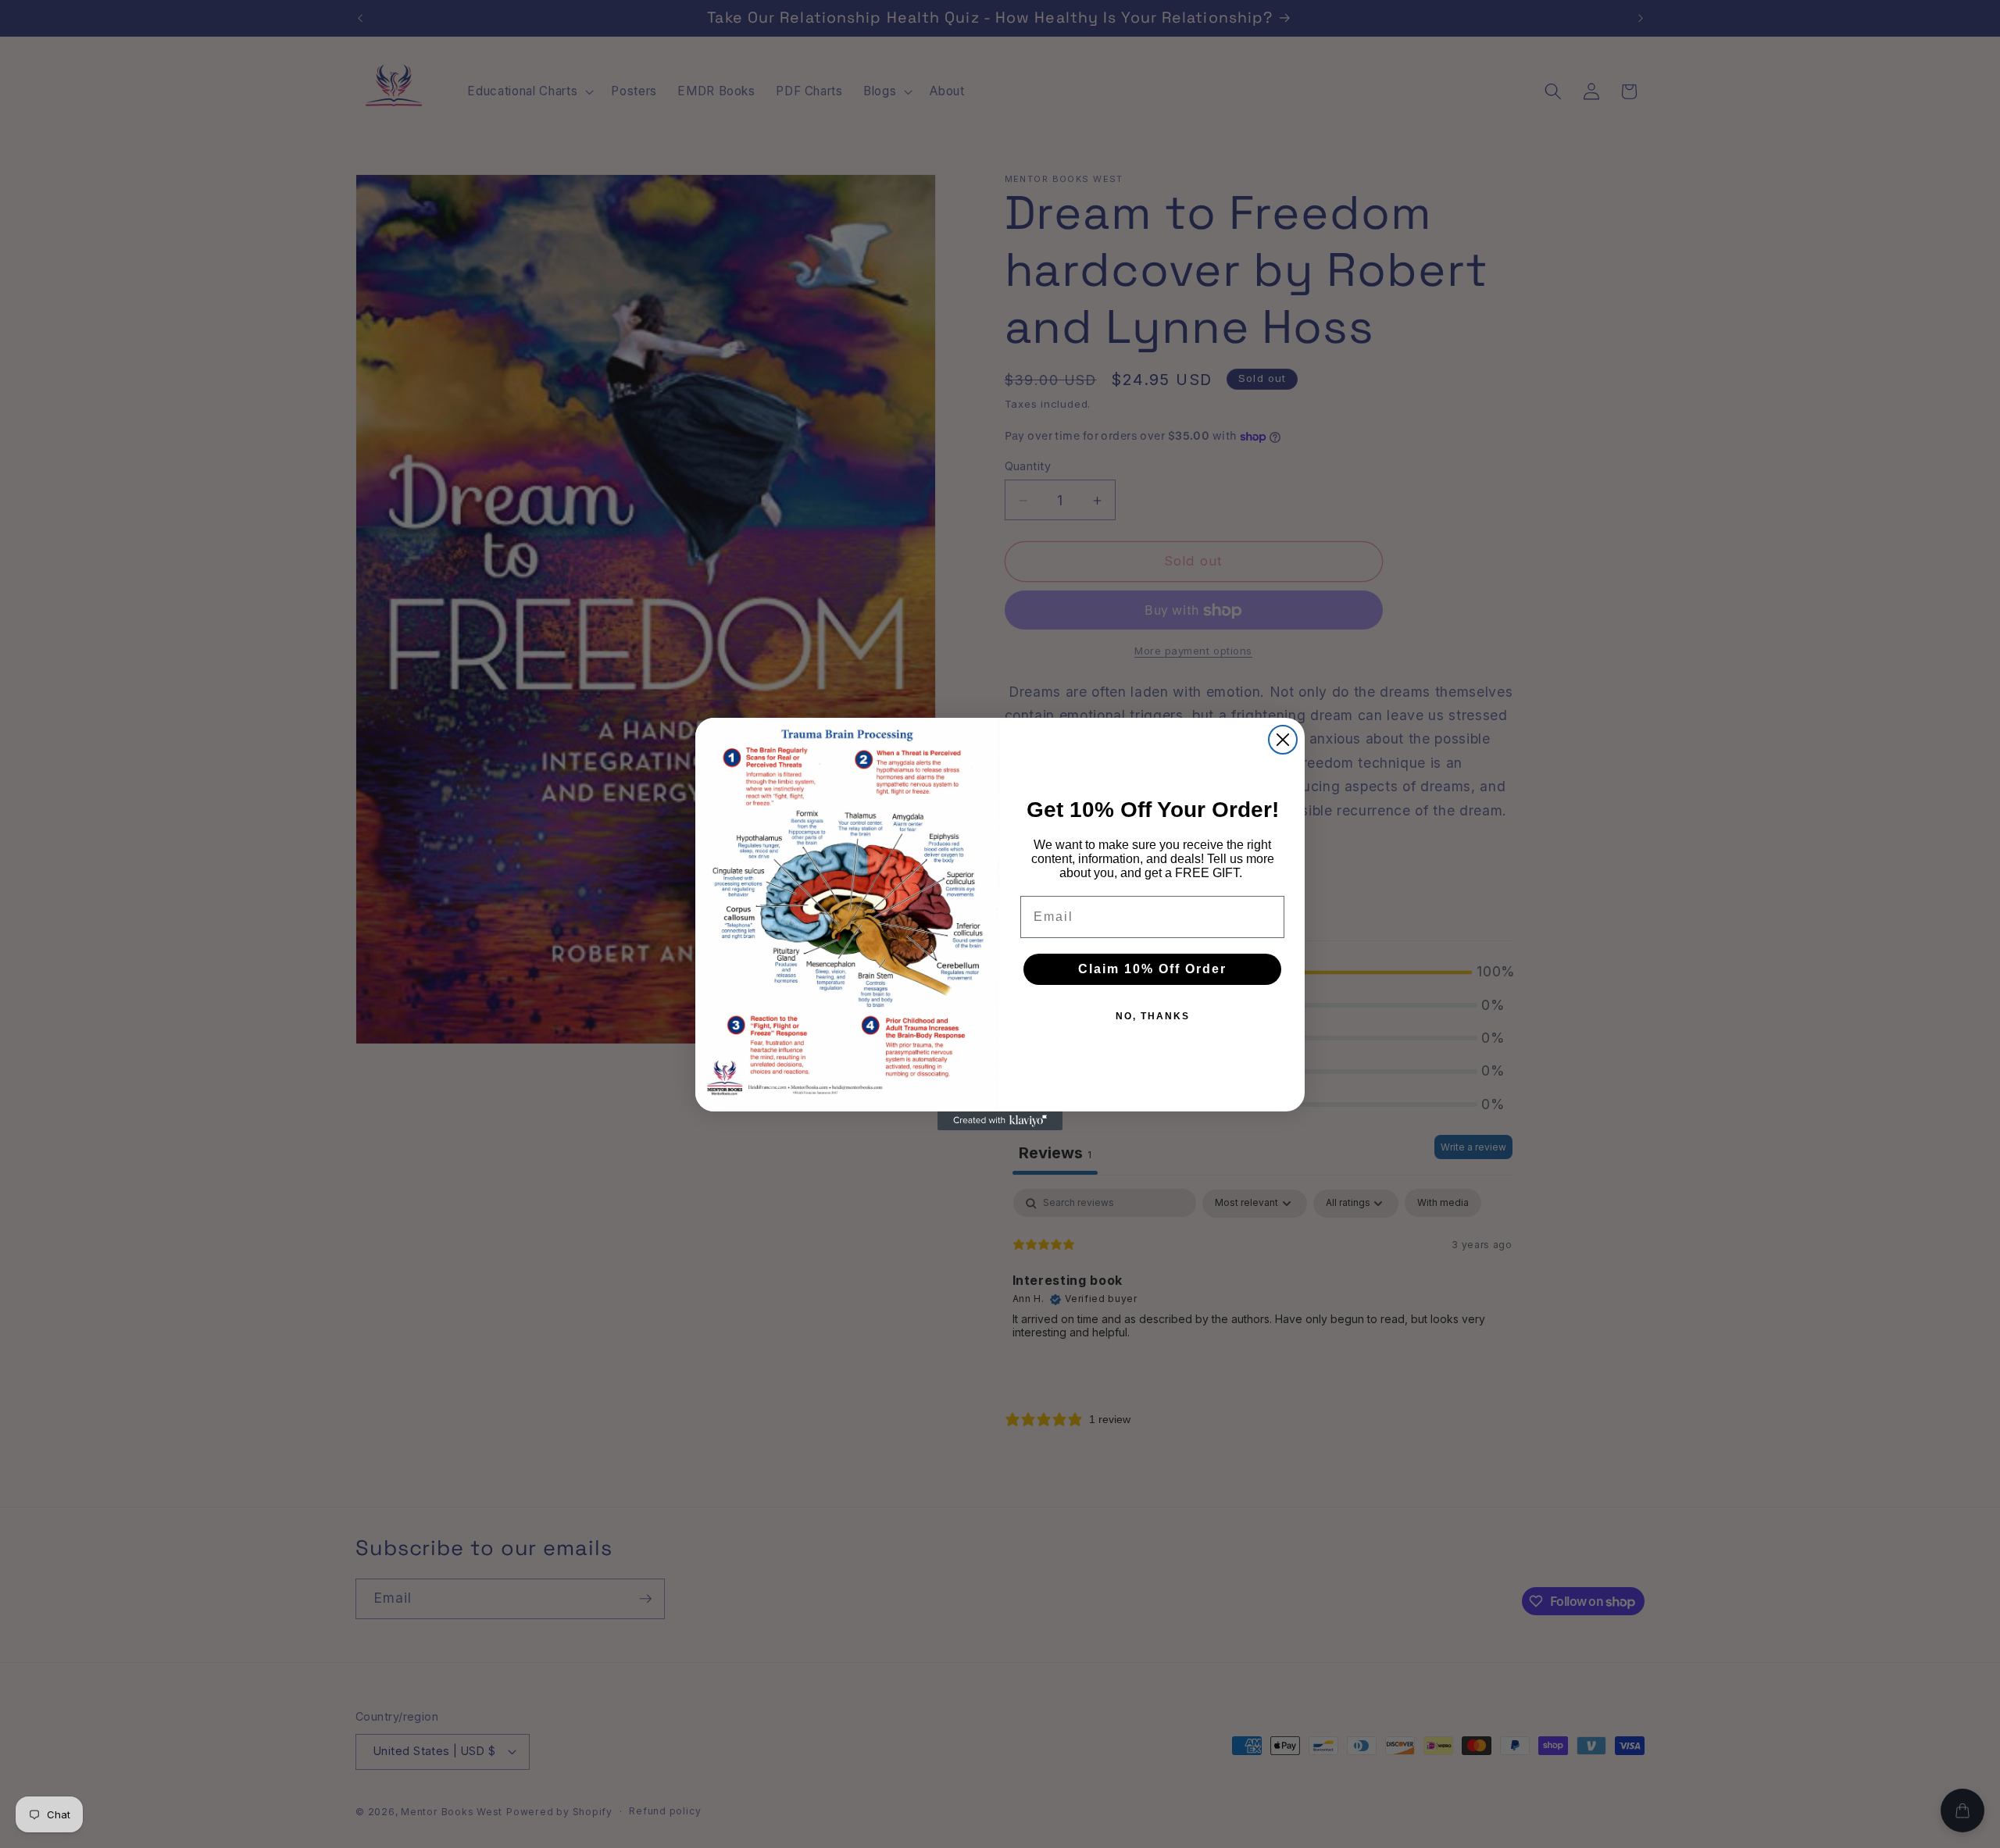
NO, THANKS (1153, 1016)
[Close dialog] (1283, 740)
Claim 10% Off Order (1152, 969)
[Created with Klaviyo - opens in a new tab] (1000, 1121)
